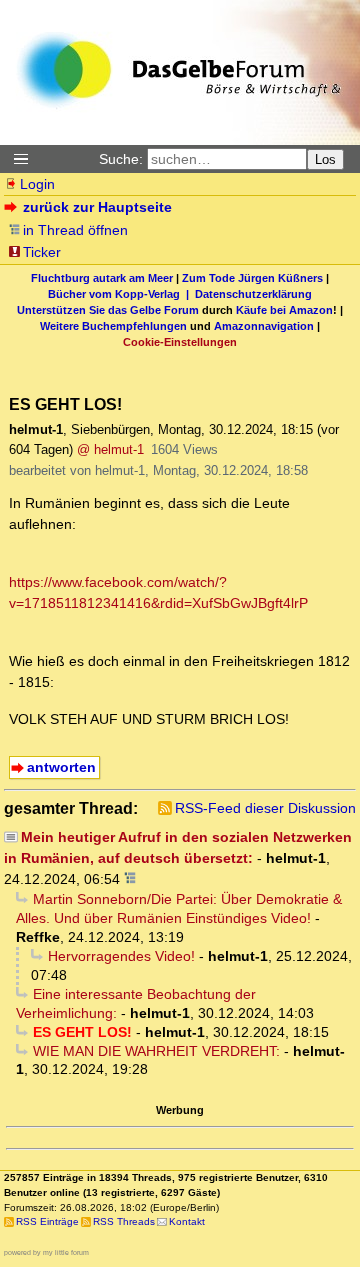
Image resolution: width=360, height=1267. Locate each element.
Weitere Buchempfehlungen (113, 326)
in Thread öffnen (75, 230)
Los (325, 159)
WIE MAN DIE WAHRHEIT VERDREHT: (156, 1051)
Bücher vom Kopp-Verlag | (121, 294)
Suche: (121, 159)
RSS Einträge (47, 1221)
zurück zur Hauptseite (97, 207)
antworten (61, 767)
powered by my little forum (46, 1252)
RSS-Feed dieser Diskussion (265, 808)
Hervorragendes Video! (121, 956)
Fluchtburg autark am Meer (102, 278)
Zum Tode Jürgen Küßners (252, 278)
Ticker (42, 252)
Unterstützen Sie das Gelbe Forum (108, 310)
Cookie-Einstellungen (180, 342)
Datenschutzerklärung (253, 294)
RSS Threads (124, 1221)
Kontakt (187, 1221)
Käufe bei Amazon (284, 310)
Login (37, 184)
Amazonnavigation (264, 326)
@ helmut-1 (110, 449)
